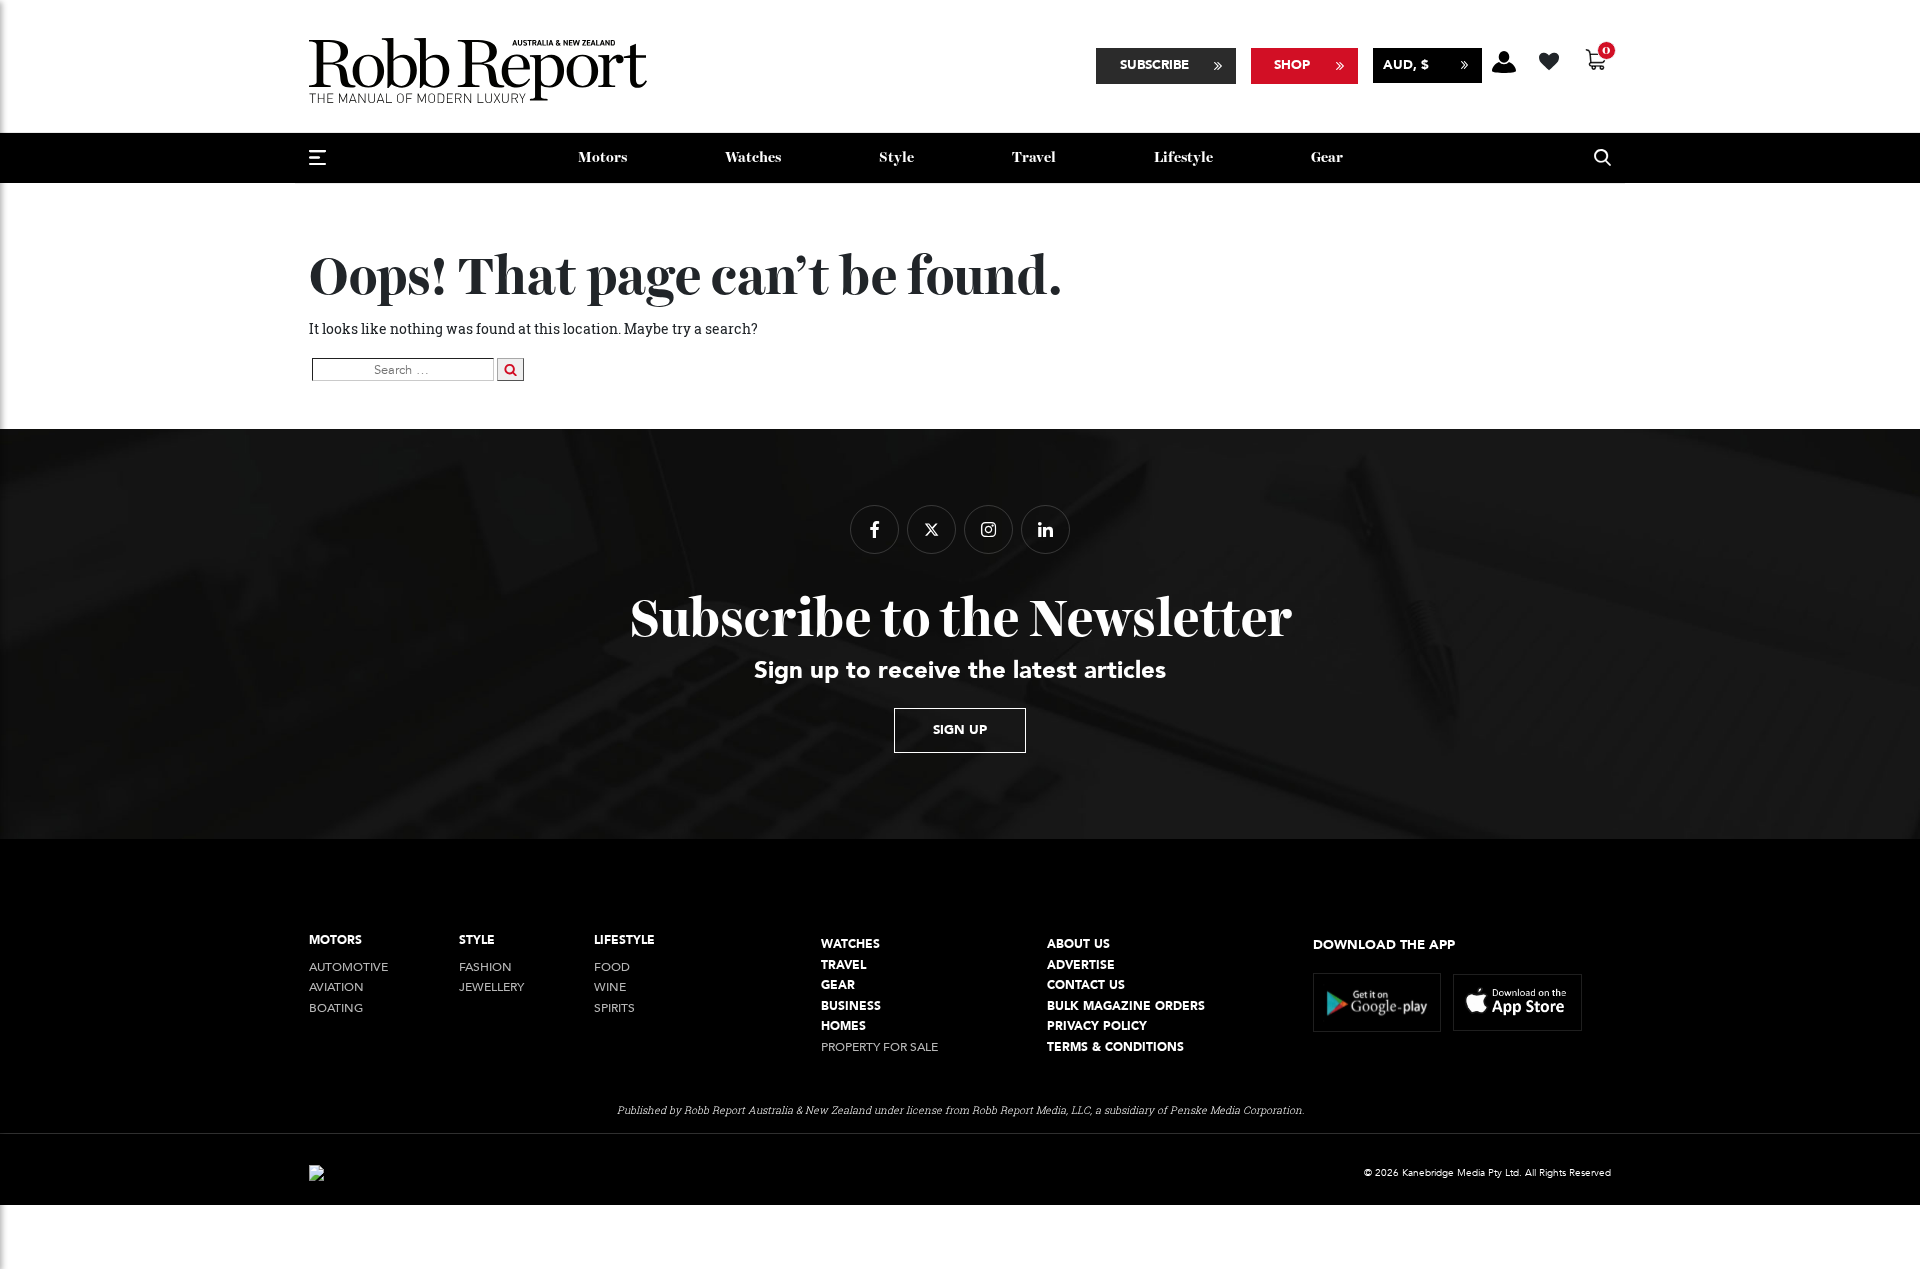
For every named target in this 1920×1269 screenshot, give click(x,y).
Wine (610, 987)
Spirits (614, 1008)
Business (851, 1006)
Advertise (1081, 965)
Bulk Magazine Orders (1126, 1006)
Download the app (1384, 945)
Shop (1292, 65)
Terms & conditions (1115, 1047)
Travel (1034, 157)
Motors (602, 157)
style (896, 157)
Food (612, 967)
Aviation (336, 987)
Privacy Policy (1097, 1026)
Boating (336, 1008)
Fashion (485, 967)
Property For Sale (879, 1047)
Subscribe (1154, 65)
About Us (1078, 944)
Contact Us (1086, 985)
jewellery (491, 987)
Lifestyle (1183, 157)
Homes (843, 1026)
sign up (960, 730)
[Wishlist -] (1551, 58)
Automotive (348, 967)
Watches (753, 157)
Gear (1327, 157)
